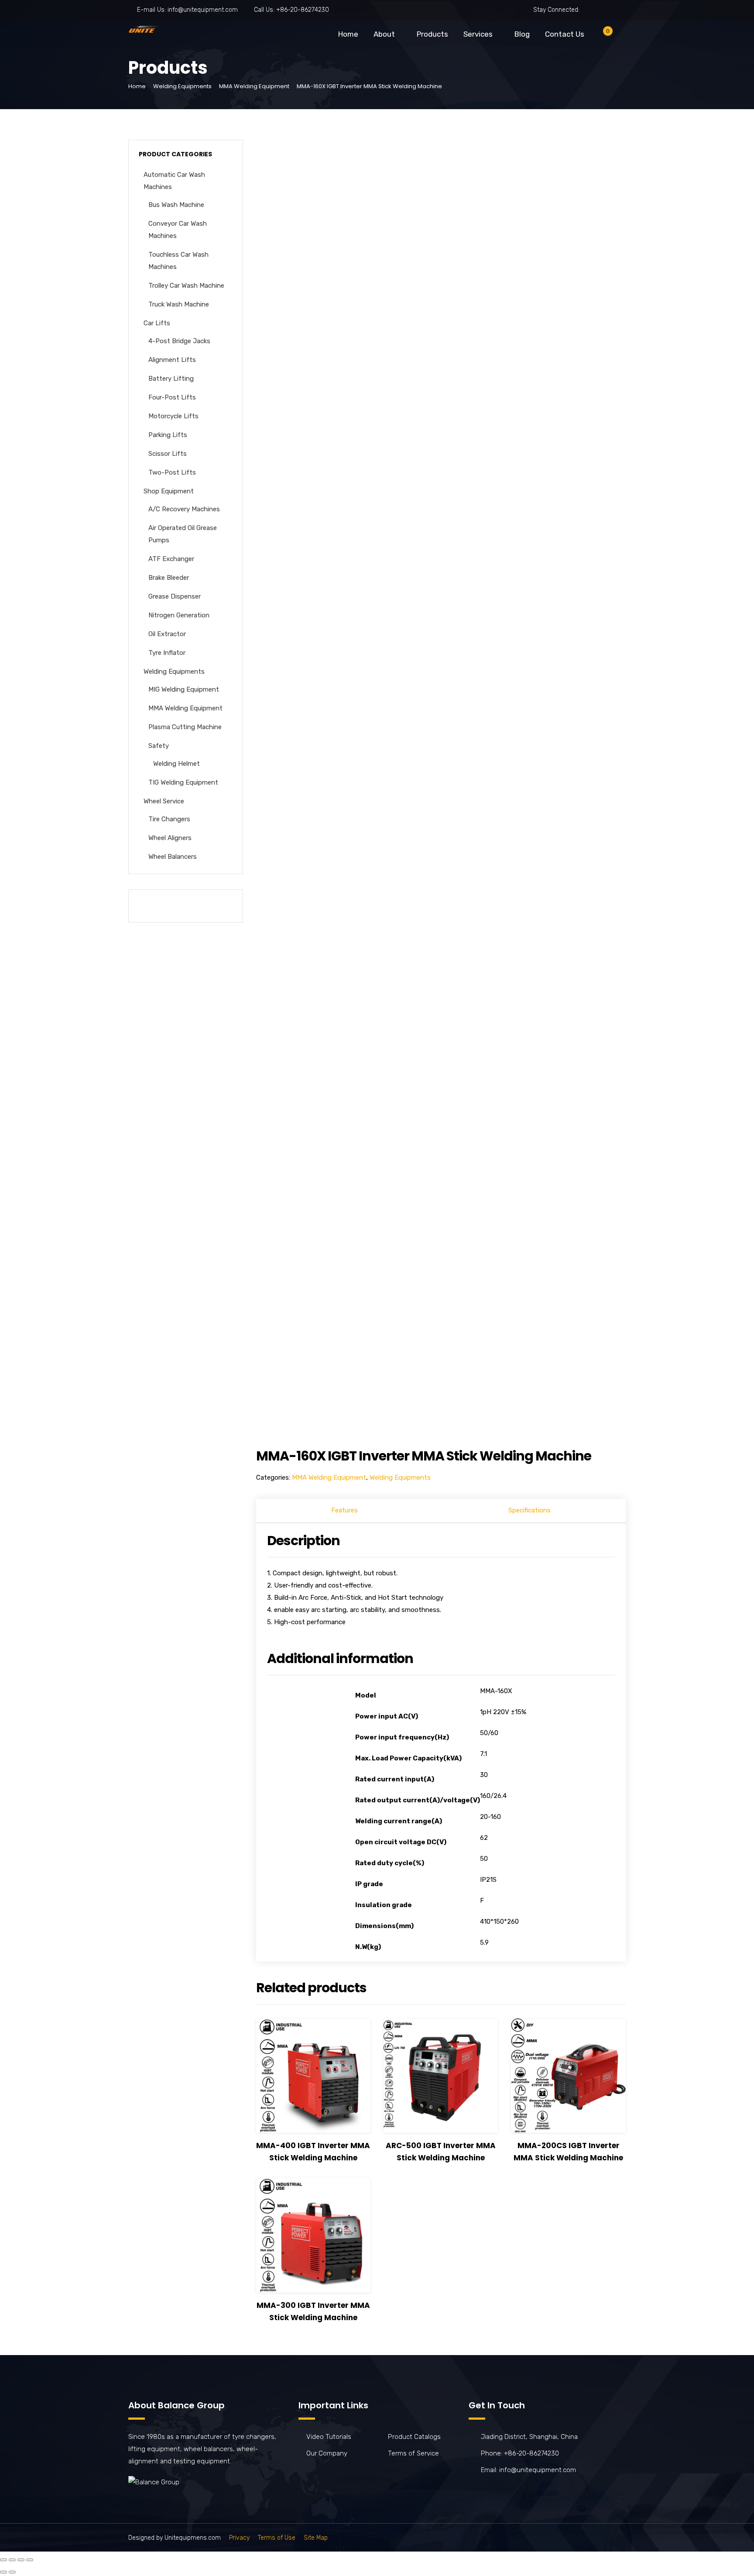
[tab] (345, 1511)
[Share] (12, 2560)
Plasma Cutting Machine (185, 727)
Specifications (530, 1510)
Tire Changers (169, 819)
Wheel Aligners (170, 838)
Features (344, 1510)
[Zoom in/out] (30, 2560)
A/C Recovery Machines (184, 509)
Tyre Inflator (167, 653)
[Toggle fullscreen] (21, 2560)
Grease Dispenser (175, 596)
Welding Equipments (182, 86)
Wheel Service (164, 801)
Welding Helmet (177, 764)
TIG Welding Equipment (183, 782)
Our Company (327, 2453)
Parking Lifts (168, 435)
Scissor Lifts (168, 454)
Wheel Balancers (173, 857)
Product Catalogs (414, 2437)
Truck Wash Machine (179, 304)
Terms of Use (277, 2538)
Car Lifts (157, 323)
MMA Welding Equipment (254, 86)
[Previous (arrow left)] (3, 2572)
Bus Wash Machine (176, 205)
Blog (522, 34)
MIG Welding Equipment (184, 689)
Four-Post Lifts (172, 397)
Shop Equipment (169, 491)
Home (348, 34)
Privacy (239, 2538)
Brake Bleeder (169, 578)
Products (432, 34)
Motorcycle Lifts (173, 416)
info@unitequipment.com (203, 10)
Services (478, 34)
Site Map (316, 2538)
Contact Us (565, 34)
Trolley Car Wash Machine (186, 286)
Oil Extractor (167, 634)
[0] (601, 36)
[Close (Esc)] (3, 2560)
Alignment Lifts (172, 360)
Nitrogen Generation (179, 615)
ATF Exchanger (171, 559)
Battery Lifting (171, 379)
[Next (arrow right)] (12, 2572)
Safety (159, 746)
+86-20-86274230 (303, 10)
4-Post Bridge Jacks (179, 341)
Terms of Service (413, 2453)
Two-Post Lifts (172, 472)
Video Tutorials (329, 2437)
